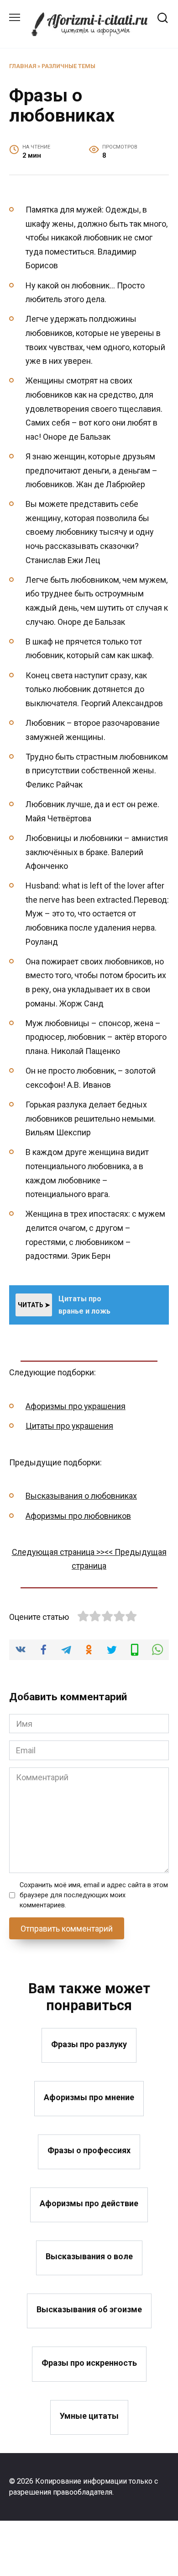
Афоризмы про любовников (78, 1516)
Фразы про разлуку (89, 2044)
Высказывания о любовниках (81, 1496)
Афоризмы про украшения (76, 1406)
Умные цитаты (89, 2416)
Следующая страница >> (58, 1552)
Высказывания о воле (89, 2256)
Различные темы (68, 66)
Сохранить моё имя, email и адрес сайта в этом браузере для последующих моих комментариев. (94, 1895)
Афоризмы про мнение (89, 2097)
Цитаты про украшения (69, 1426)
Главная (23, 66)
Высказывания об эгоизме (89, 2309)
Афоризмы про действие (89, 2203)
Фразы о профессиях (89, 2150)
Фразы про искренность (89, 2362)
